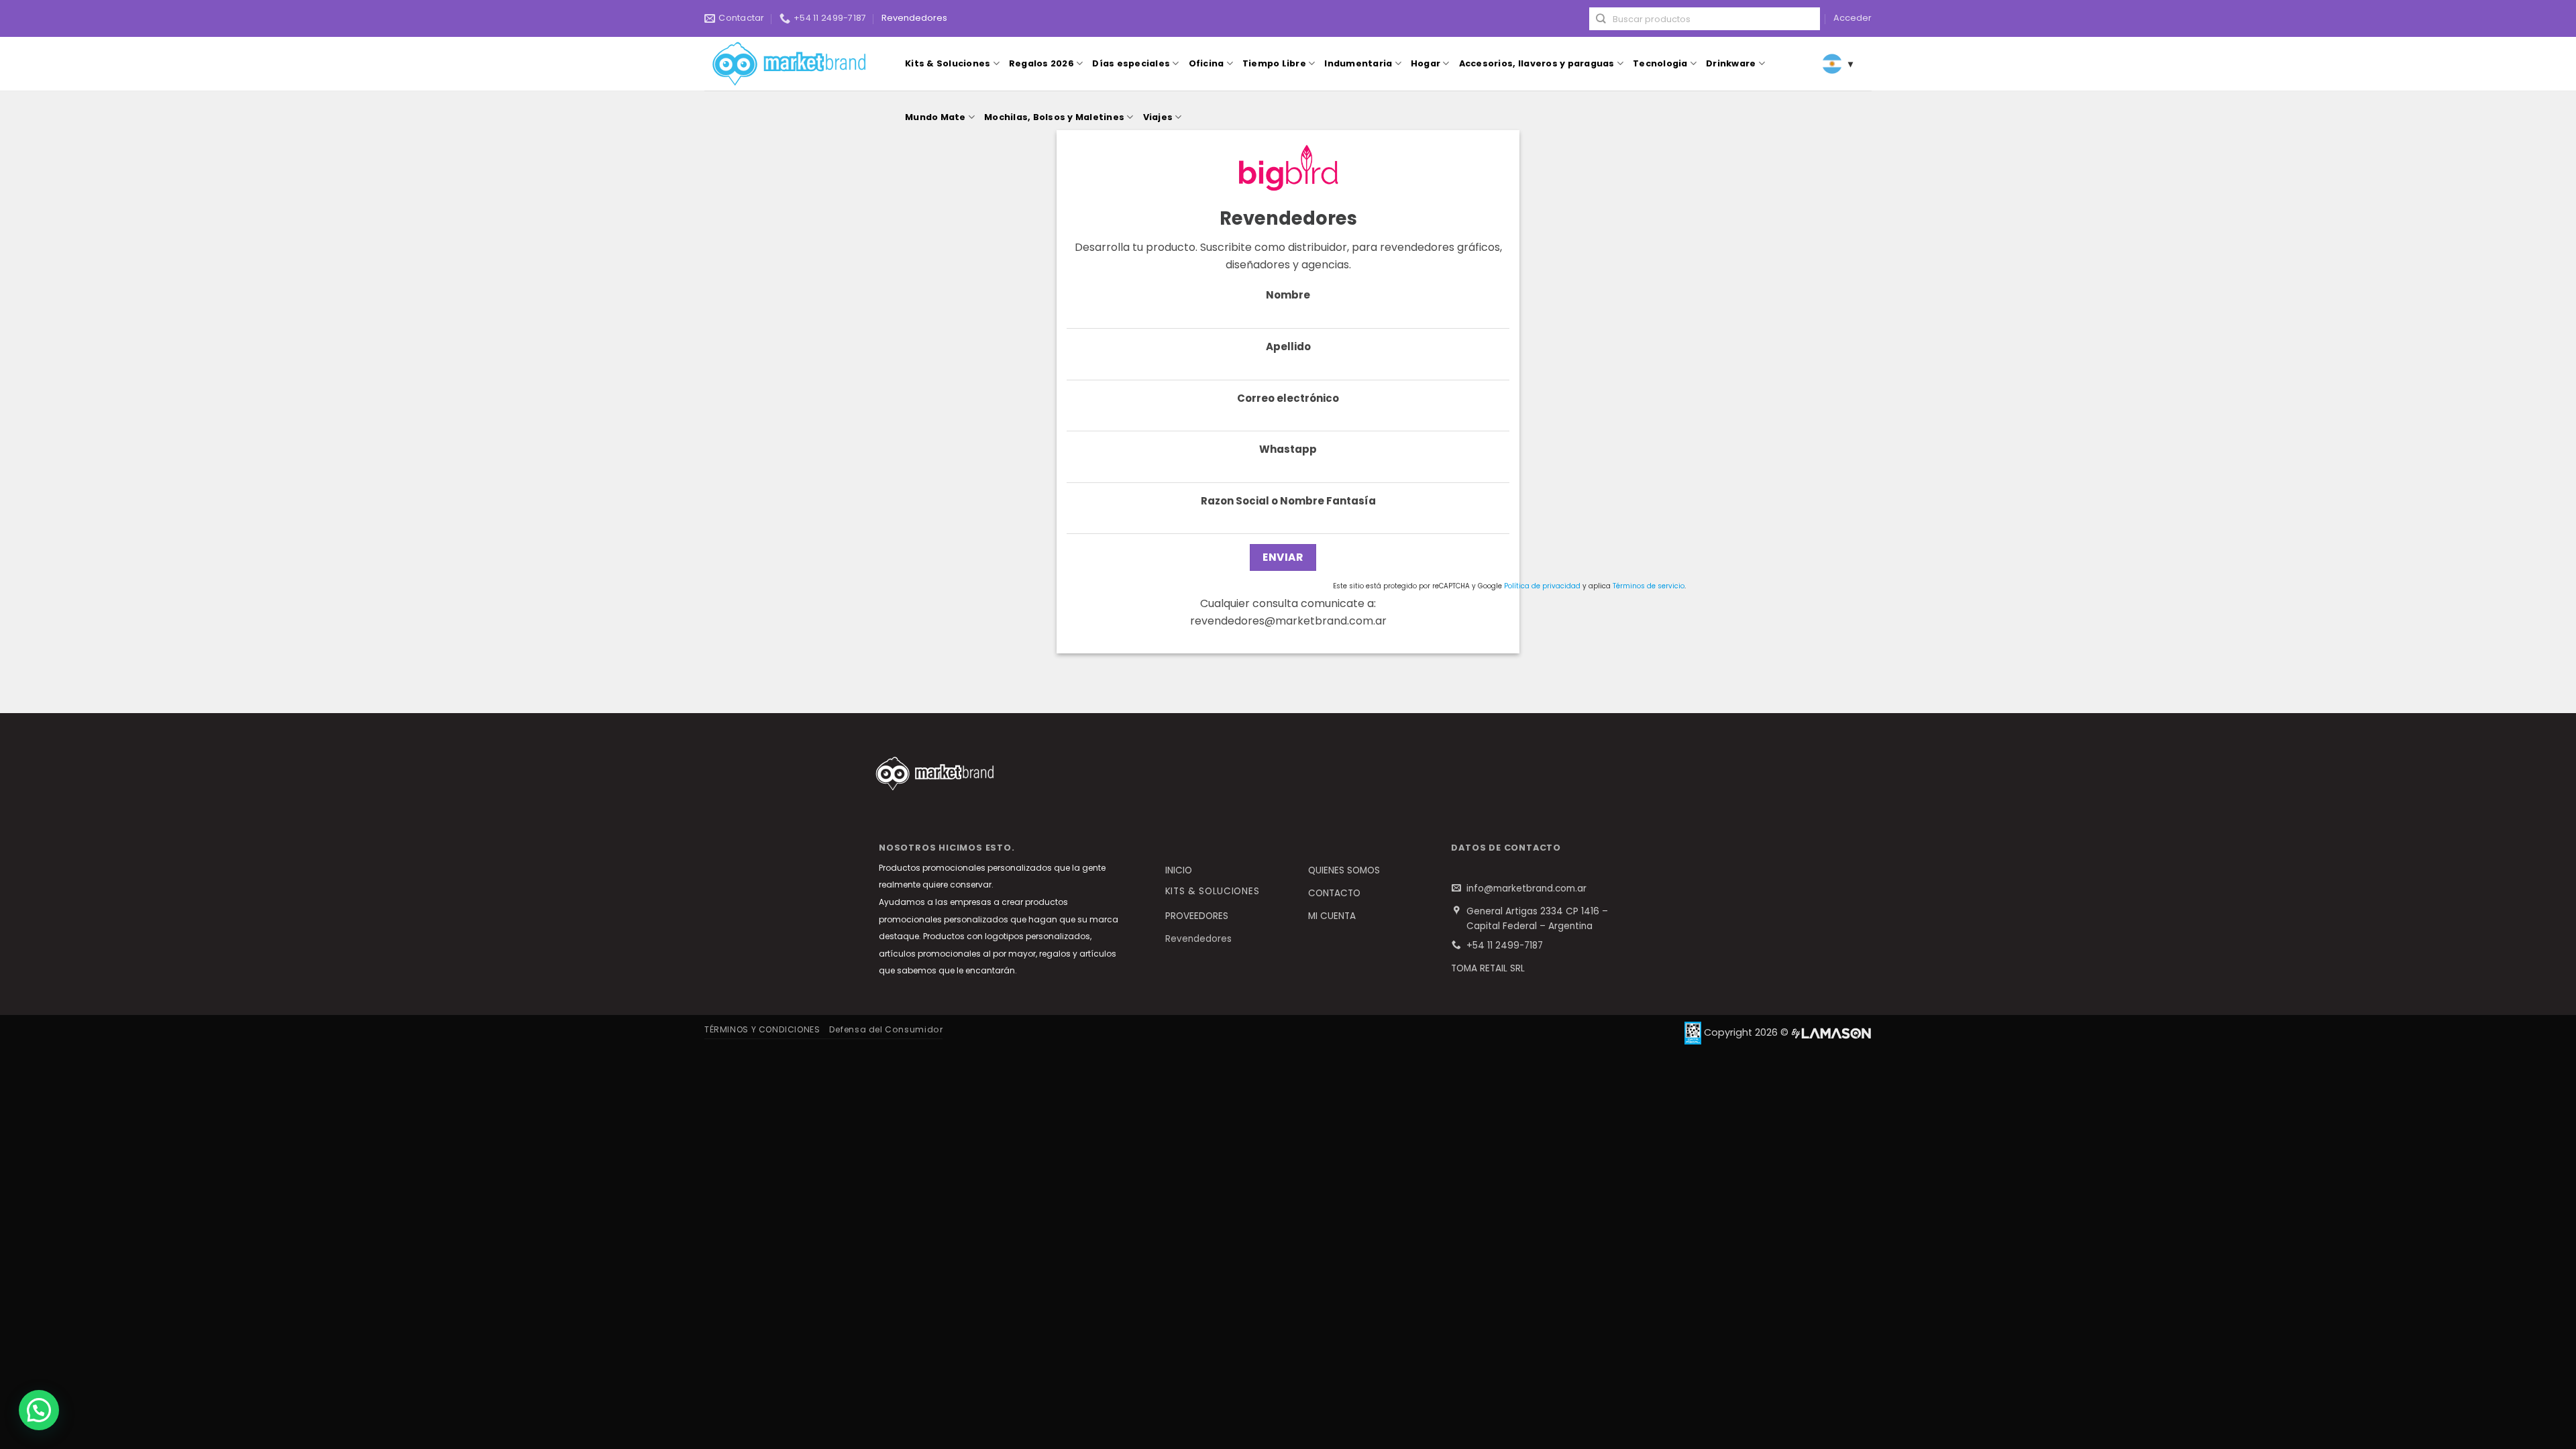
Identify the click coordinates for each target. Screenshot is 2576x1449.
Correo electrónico (1288, 398)
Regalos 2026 (1041, 63)
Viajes (1158, 117)
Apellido (1288, 346)
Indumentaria (1358, 63)
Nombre (1288, 295)
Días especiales (1131, 63)
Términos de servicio (1649, 586)
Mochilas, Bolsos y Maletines (1054, 117)
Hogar (1426, 63)
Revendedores (914, 18)
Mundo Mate (935, 117)
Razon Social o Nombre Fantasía (1288, 501)
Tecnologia (1660, 63)
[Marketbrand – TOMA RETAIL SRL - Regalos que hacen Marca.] (792, 64)
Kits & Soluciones (948, 63)
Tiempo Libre (1274, 63)
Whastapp (1288, 449)
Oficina (1206, 63)
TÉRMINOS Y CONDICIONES (762, 1029)
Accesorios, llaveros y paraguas (1537, 63)
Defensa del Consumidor (886, 1029)
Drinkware (1731, 63)
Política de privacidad (1542, 586)
